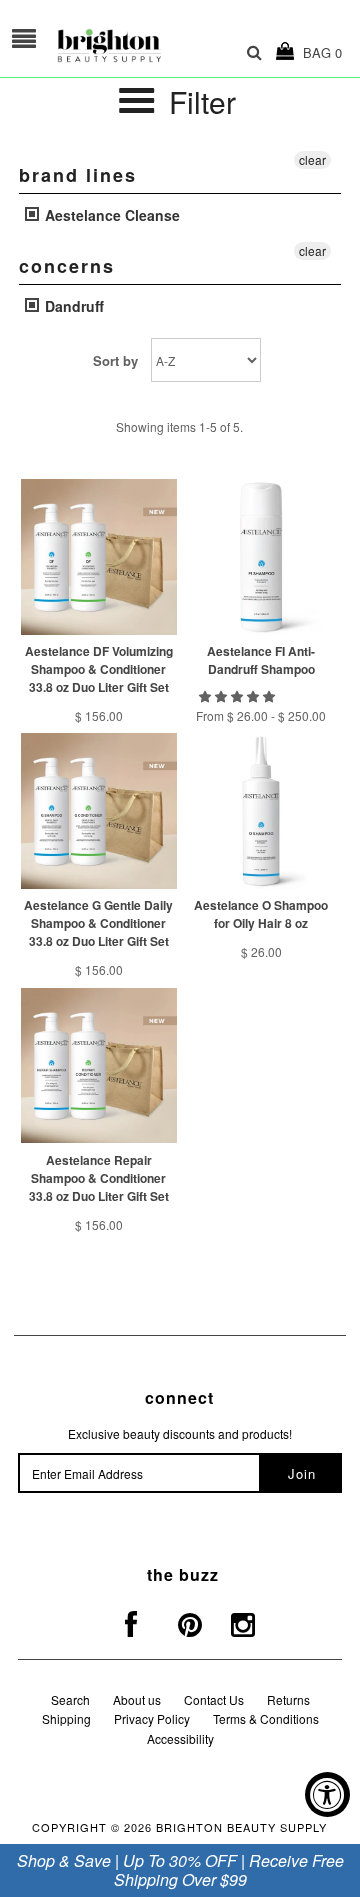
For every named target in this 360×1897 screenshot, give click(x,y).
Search (70, 1699)
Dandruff (72, 306)
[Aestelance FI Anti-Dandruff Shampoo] (260, 556)
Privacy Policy (152, 1718)
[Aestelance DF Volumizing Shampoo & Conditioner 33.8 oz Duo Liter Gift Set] (98, 556)
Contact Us (214, 1699)
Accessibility (180, 1738)
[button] (238, 695)
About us (137, 1699)
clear (312, 159)
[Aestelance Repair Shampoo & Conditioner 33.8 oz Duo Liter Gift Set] (98, 1065)
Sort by (115, 360)
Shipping (66, 1718)
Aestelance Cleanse (110, 215)
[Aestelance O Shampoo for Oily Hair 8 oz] (260, 810)
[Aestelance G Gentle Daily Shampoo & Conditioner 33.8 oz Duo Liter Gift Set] (98, 810)
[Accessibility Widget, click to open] (327, 1794)
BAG (318, 52)
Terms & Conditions (266, 1718)
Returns (288, 1699)
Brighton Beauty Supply (241, 1827)
